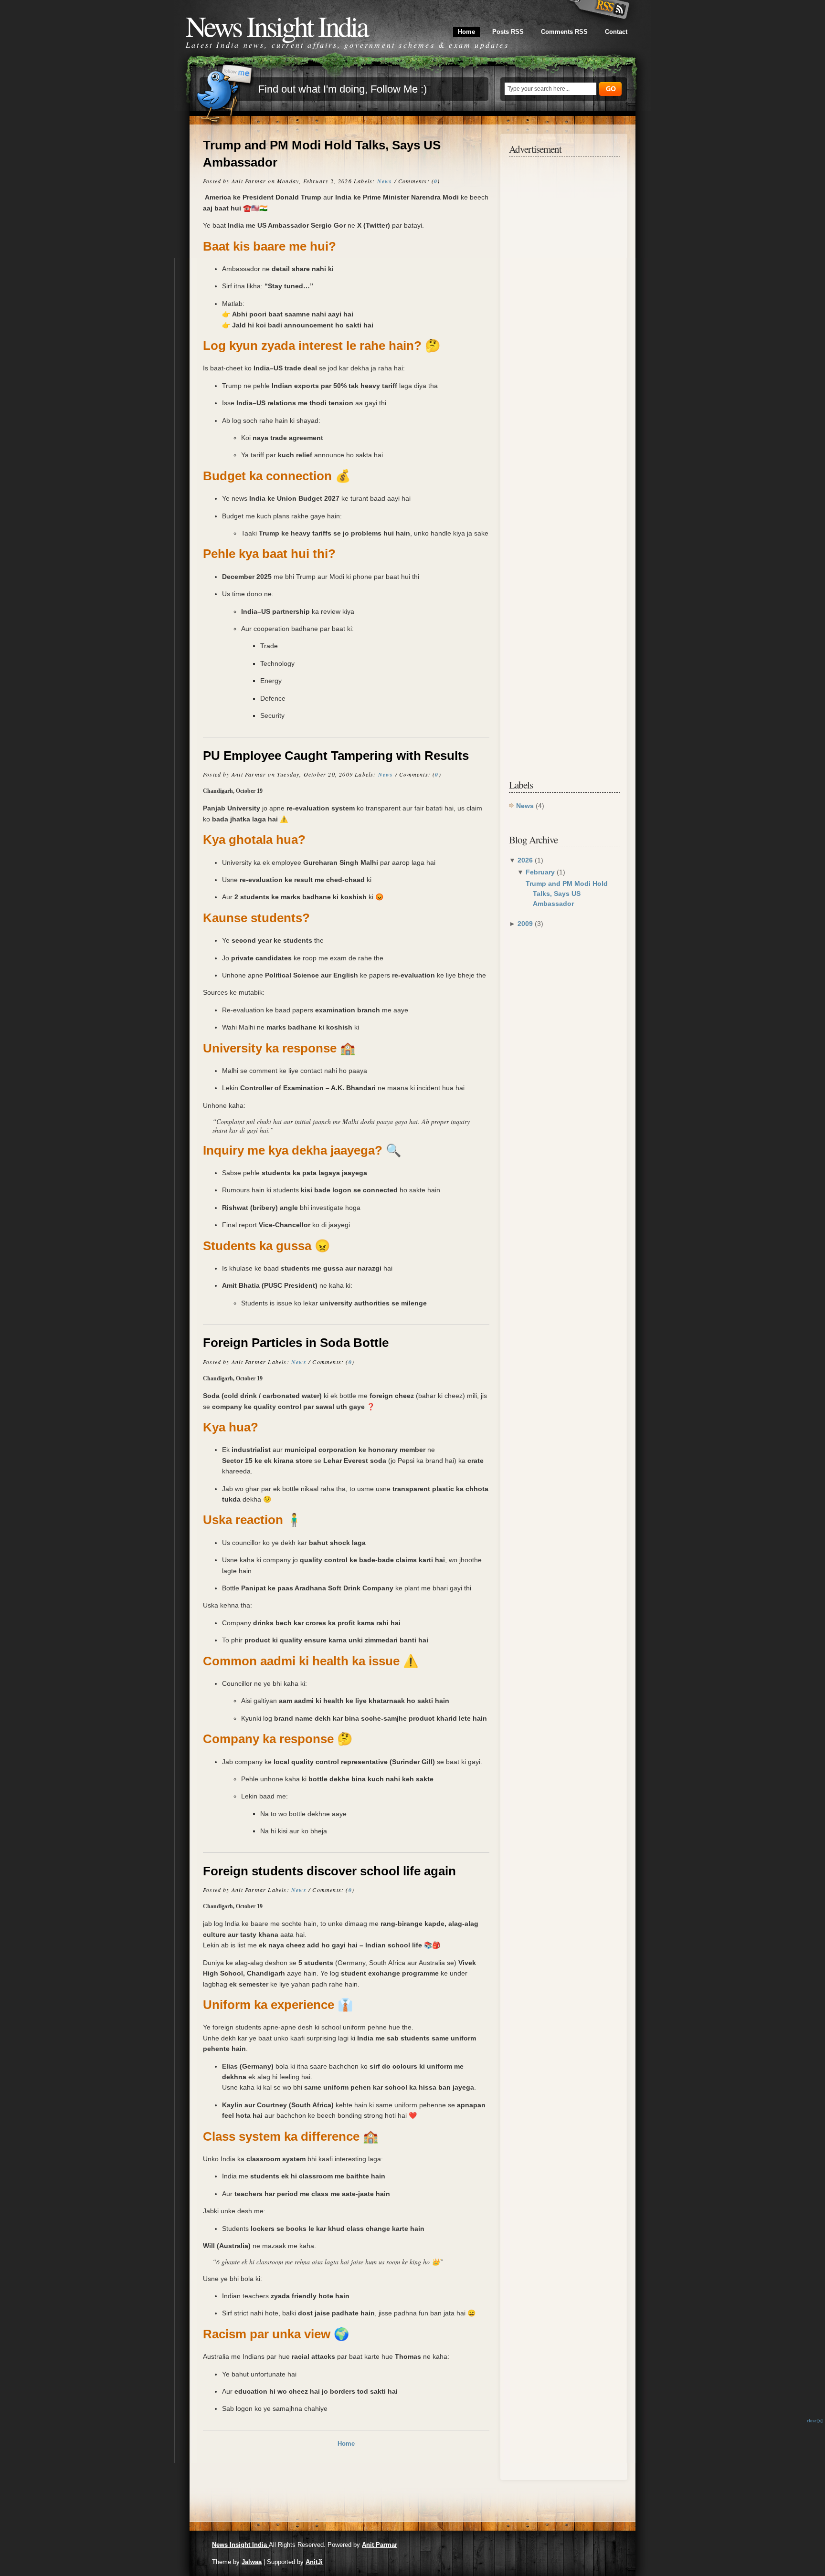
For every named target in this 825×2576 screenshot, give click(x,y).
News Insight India (240, 2545)
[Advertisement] (565, 308)
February (541, 872)
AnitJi (314, 2562)
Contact (616, 32)
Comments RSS (564, 32)
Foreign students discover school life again (329, 1871)
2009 (526, 924)
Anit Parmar (380, 2545)
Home (466, 32)
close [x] (815, 2421)
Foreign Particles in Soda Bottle (296, 1343)
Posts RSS (508, 32)
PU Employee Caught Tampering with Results (336, 756)
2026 (526, 860)
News (385, 181)
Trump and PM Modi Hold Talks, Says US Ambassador (322, 154)
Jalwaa (252, 2562)
